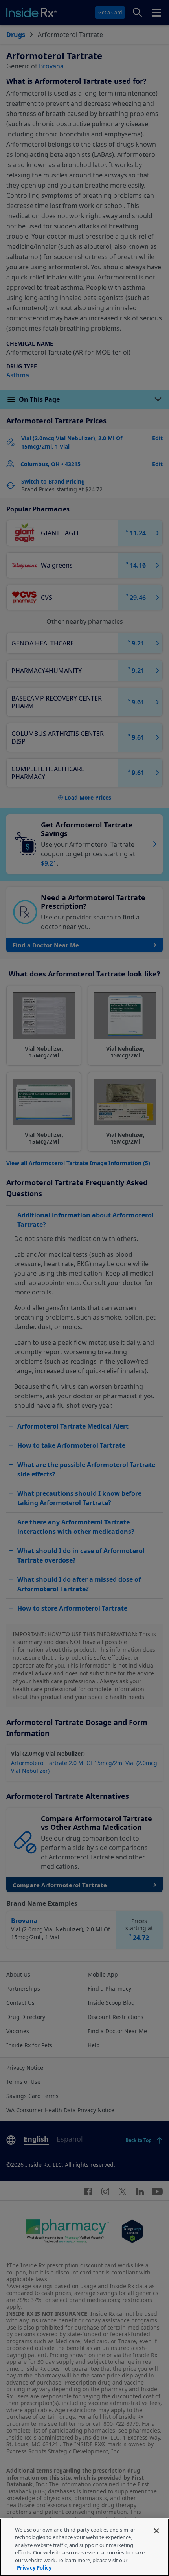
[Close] (156, 2531)
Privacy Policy (34, 2568)
